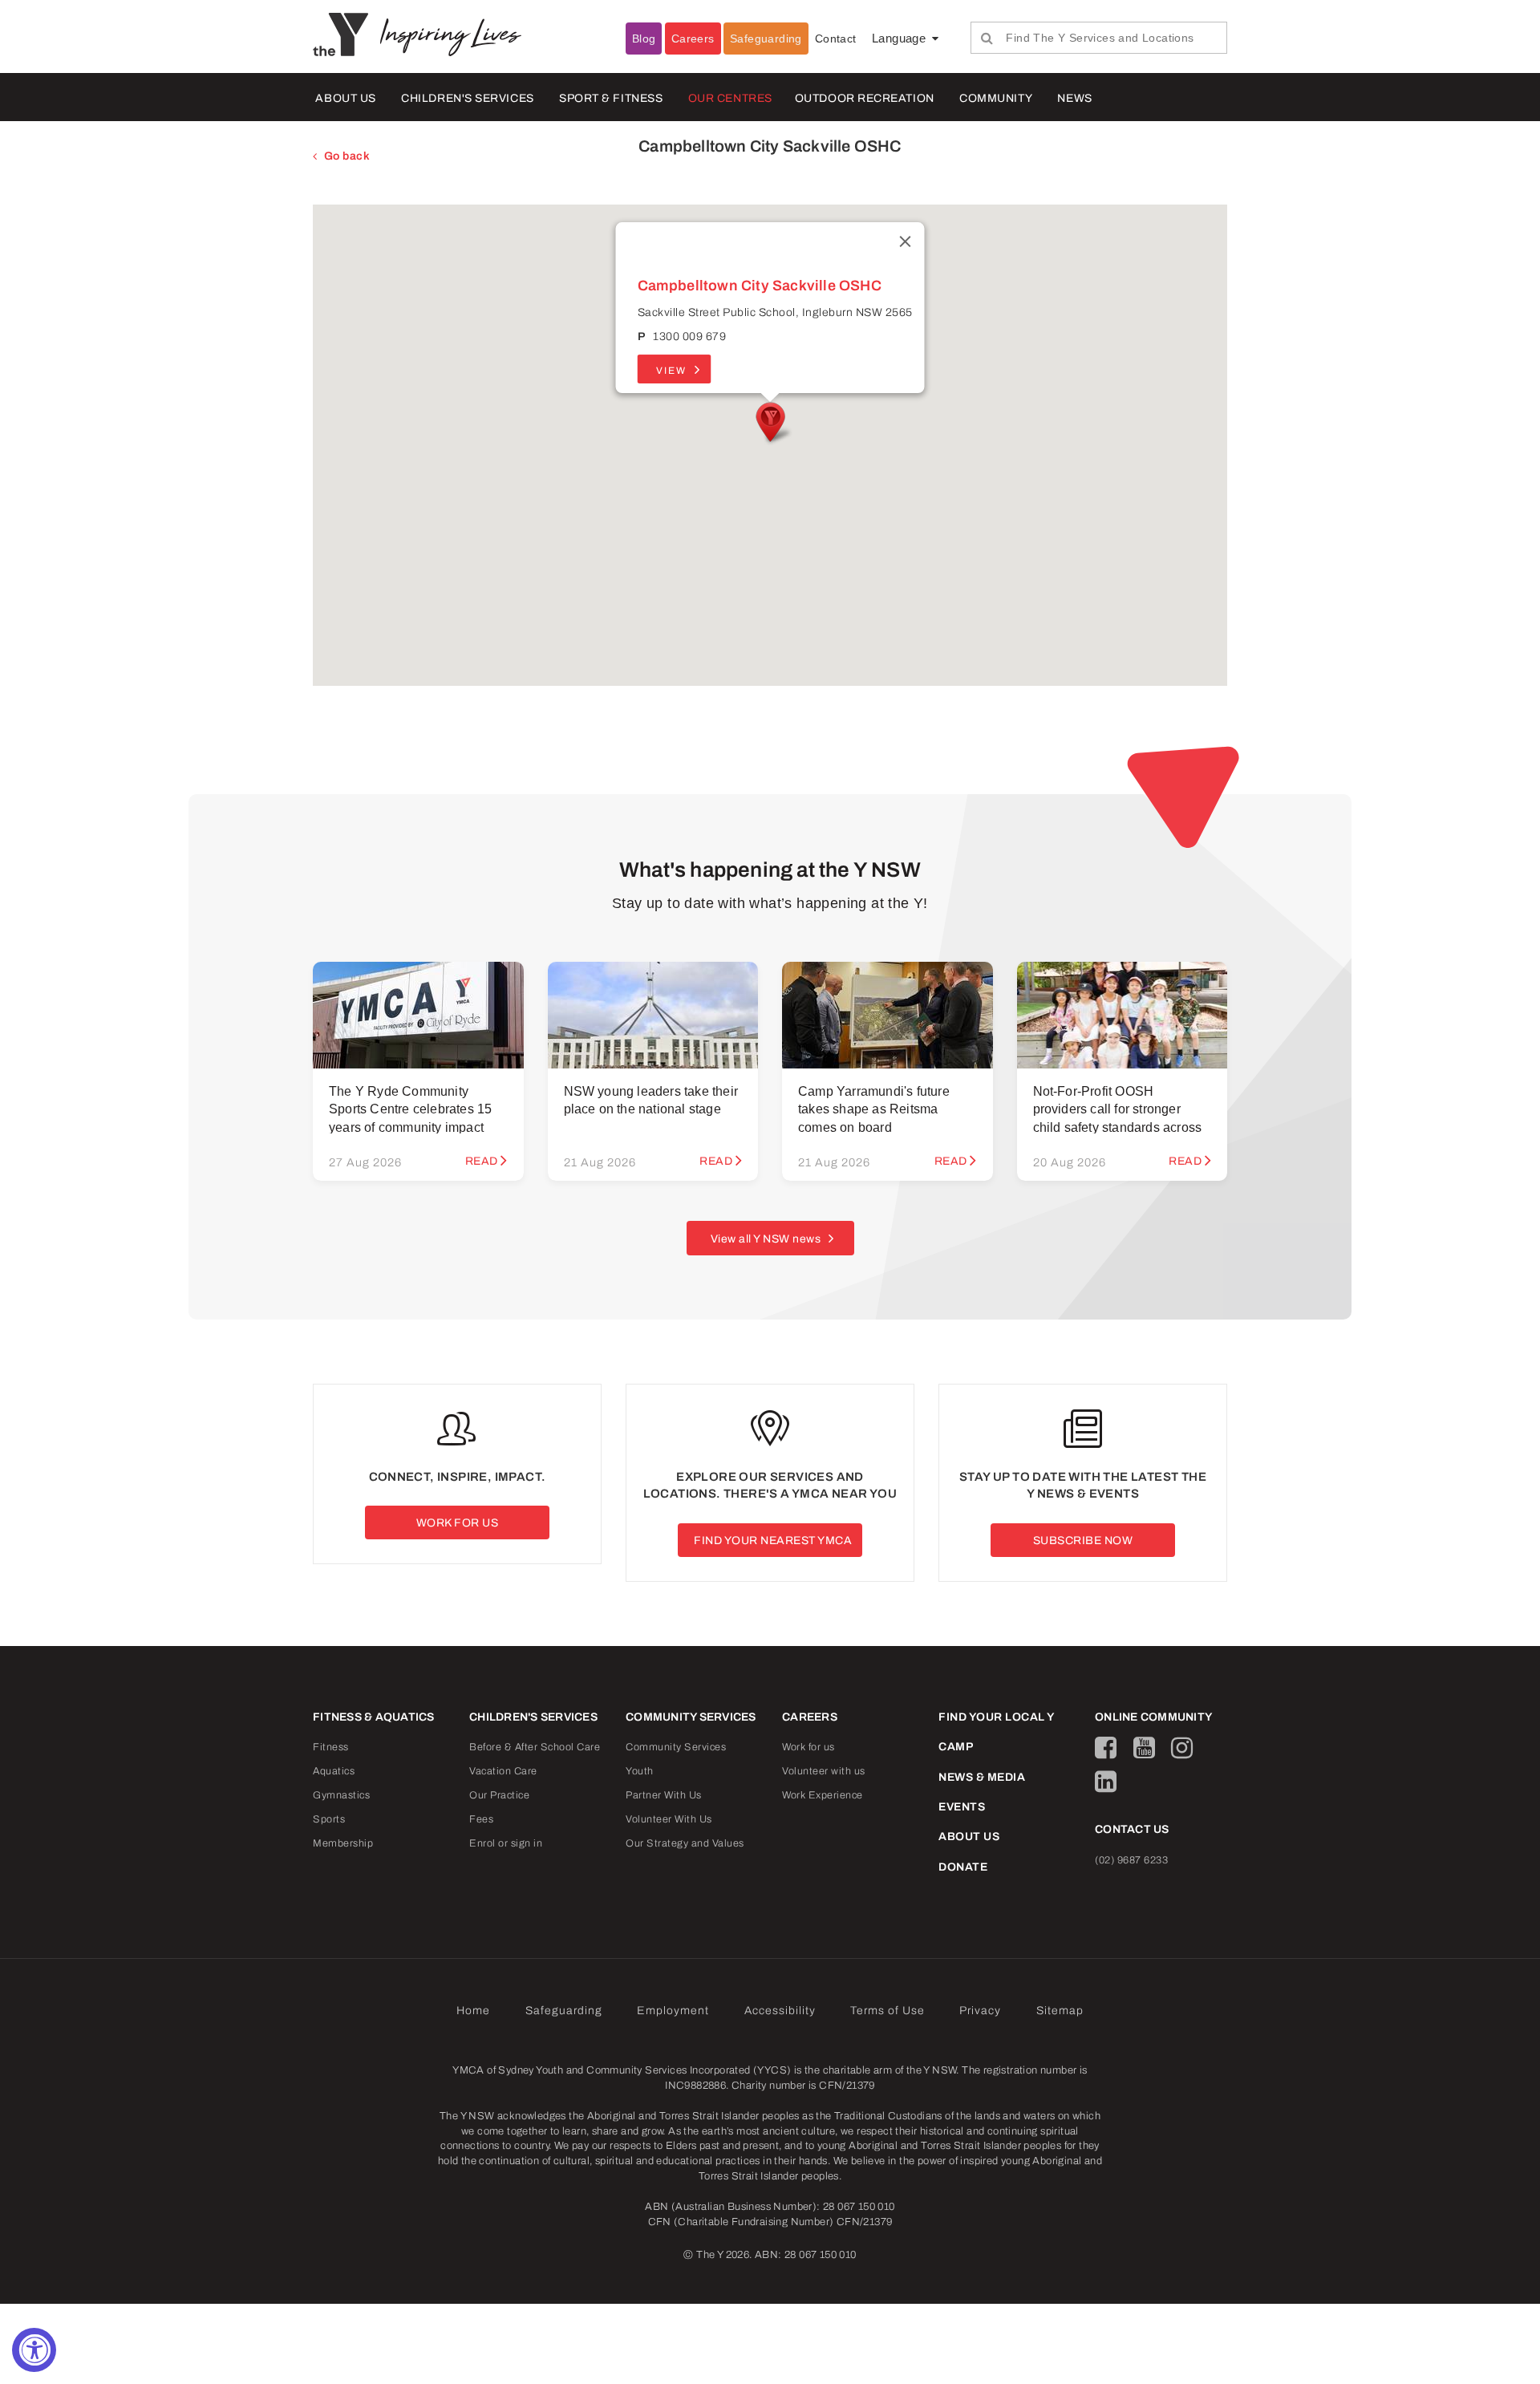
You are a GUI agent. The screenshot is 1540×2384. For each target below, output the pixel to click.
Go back (347, 156)
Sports (329, 1819)
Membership (343, 1843)
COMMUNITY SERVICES (691, 1717)
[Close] (906, 241)
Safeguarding (766, 39)
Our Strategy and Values (685, 1843)
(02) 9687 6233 (1131, 1860)
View (671, 371)
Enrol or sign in (506, 1843)
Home (473, 2011)
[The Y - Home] (346, 34)
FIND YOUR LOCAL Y (997, 1717)
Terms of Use (888, 2011)
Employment (673, 2011)
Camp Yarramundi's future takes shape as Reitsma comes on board (874, 1109)
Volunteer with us (824, 1771)
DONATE (963, 1867)
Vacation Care (503, 1771)
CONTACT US (1132, 1829)
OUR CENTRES (730, 98)
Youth (640, 1771)
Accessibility (780, 2011)
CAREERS (810, 1717)
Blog (644, 39)
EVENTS (962, 1807)
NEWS (1074, 98)
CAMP (956, 1747)
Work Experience (823, 1795)
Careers (693, 39)
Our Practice (499, 1795)
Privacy (980, 2011)
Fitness (331, 1747)
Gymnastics (341, 1795)
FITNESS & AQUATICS (374, 1717)
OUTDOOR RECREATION (865, 98)
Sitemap (1060, 2011)
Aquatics (334, 1771)
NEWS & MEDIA (982, 1777)
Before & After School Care (535, 1747)
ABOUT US (345, 98)
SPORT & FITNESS (611, 98)
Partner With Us (664, 1795)
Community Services (676, 1747)
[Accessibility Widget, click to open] (34, 2350)
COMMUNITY (996, 98)
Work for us (808, 1747)
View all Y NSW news (766, 1239)
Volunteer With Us (669, 1819)
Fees (481, 1819)
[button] (770, 424)
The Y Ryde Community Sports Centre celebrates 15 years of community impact (410, 1109)
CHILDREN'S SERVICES (467, 98)
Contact (836, 39)
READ (482, 1161)
